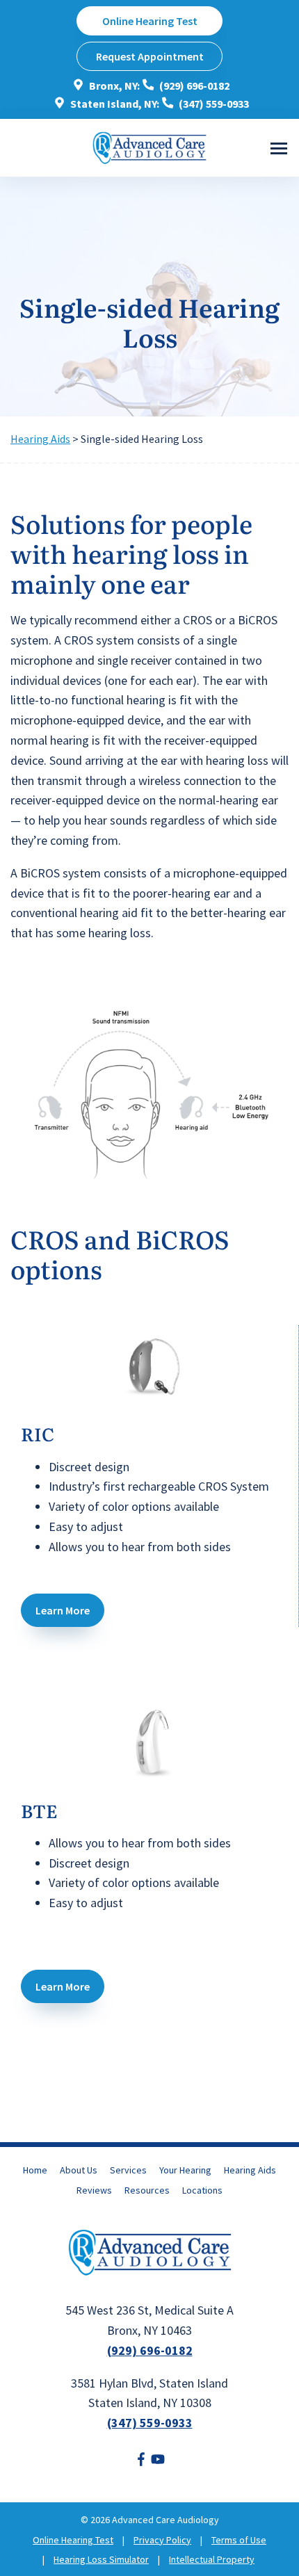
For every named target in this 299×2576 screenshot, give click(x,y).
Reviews (94, 2190)
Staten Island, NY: (114, 104)
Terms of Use (239, 2540)
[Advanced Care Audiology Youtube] (158, 2462)
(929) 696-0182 (193, 86)
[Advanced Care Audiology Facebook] (141, 2462)
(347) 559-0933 (213, 104)
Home (35, 2170)
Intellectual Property (212, 2559)
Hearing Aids (40, 439)
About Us (79, 2170)
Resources (147, 2190)
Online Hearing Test (73, 2540)
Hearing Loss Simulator (101, 2559)
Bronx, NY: (113, 86)
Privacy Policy (162, 2540)
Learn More (63, 1610)
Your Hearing (185, 2170)
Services (128, 2170)
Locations (202, 2190)
